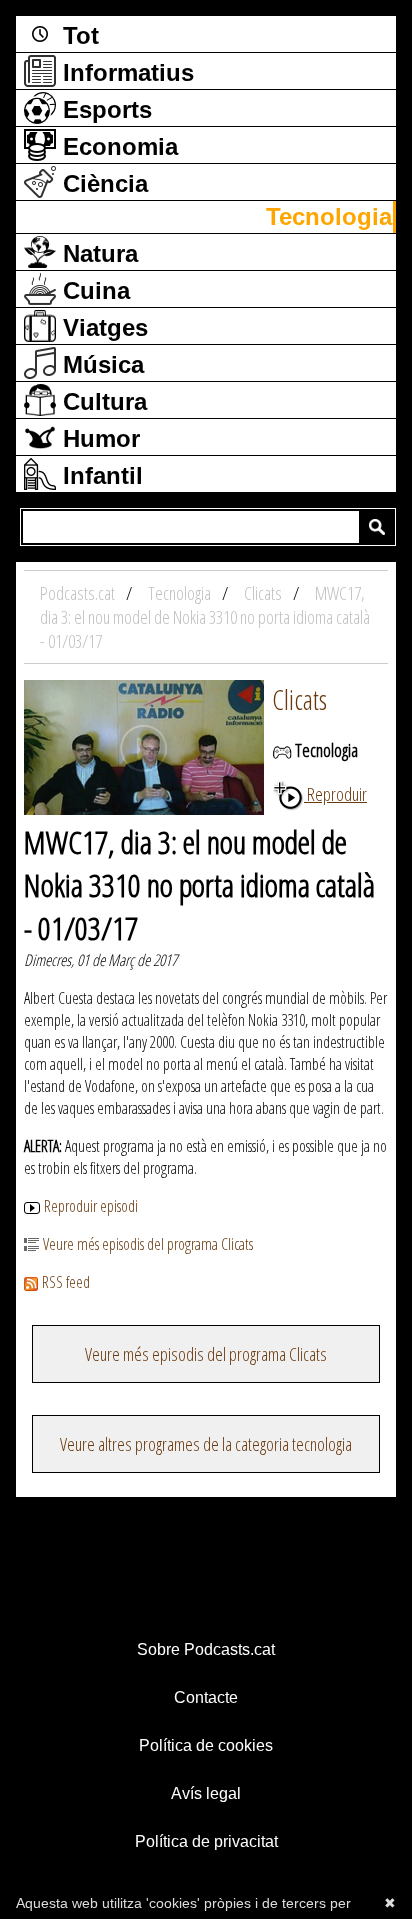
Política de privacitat (206, 1841)
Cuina (93, 290)
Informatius (125, 72)
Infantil (99, 475)
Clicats (299, 699)
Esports (104, 109)
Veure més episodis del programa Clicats (148, 1244)
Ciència (102, 183)
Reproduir (335, 794)
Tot (77, 35)
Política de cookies (206, 1745)
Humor (98, 438)
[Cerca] (377, 527)
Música (100, 364)
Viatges (102, 327)
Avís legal (206, 1793)
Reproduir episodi (91, 1206)
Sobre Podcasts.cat (206, 1649)
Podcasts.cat (79, 593)
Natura (97, 253)
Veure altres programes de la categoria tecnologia (206, 1444)
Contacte (206, 1697)
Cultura (101, 401)
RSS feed (66, 1282)
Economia (117, 146)
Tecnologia (329, 216)
